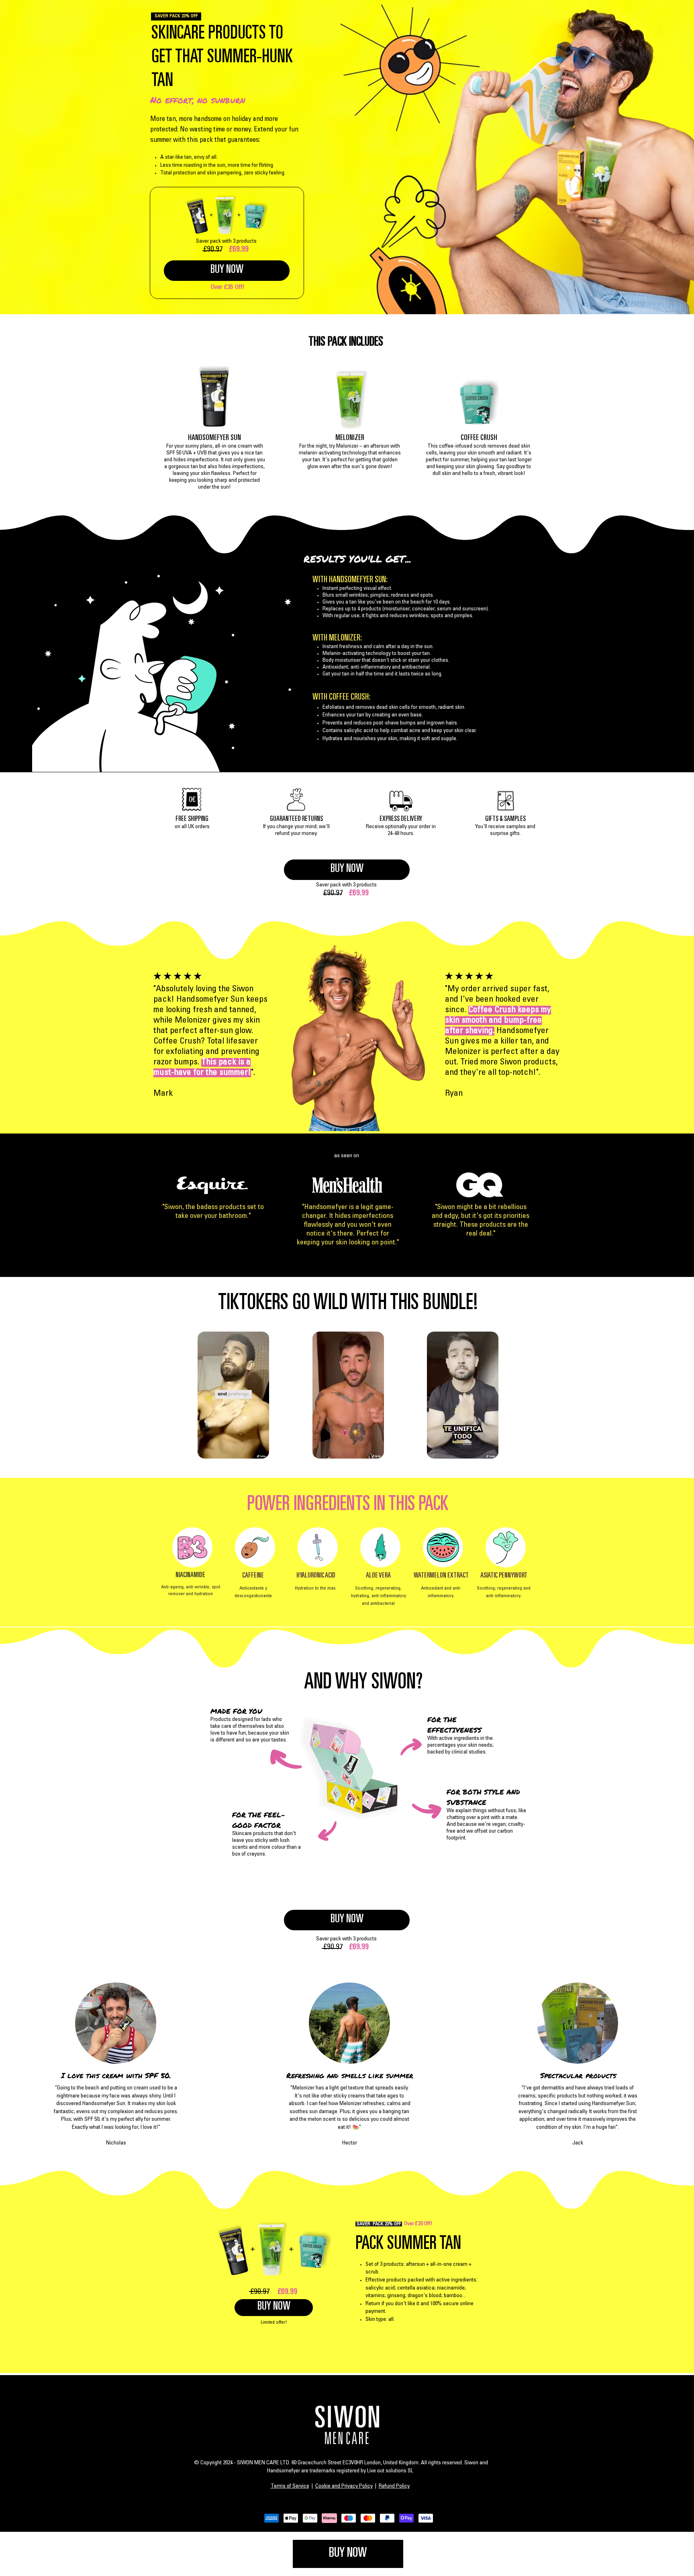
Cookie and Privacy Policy (344, 2486)
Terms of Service (290, 2486)
